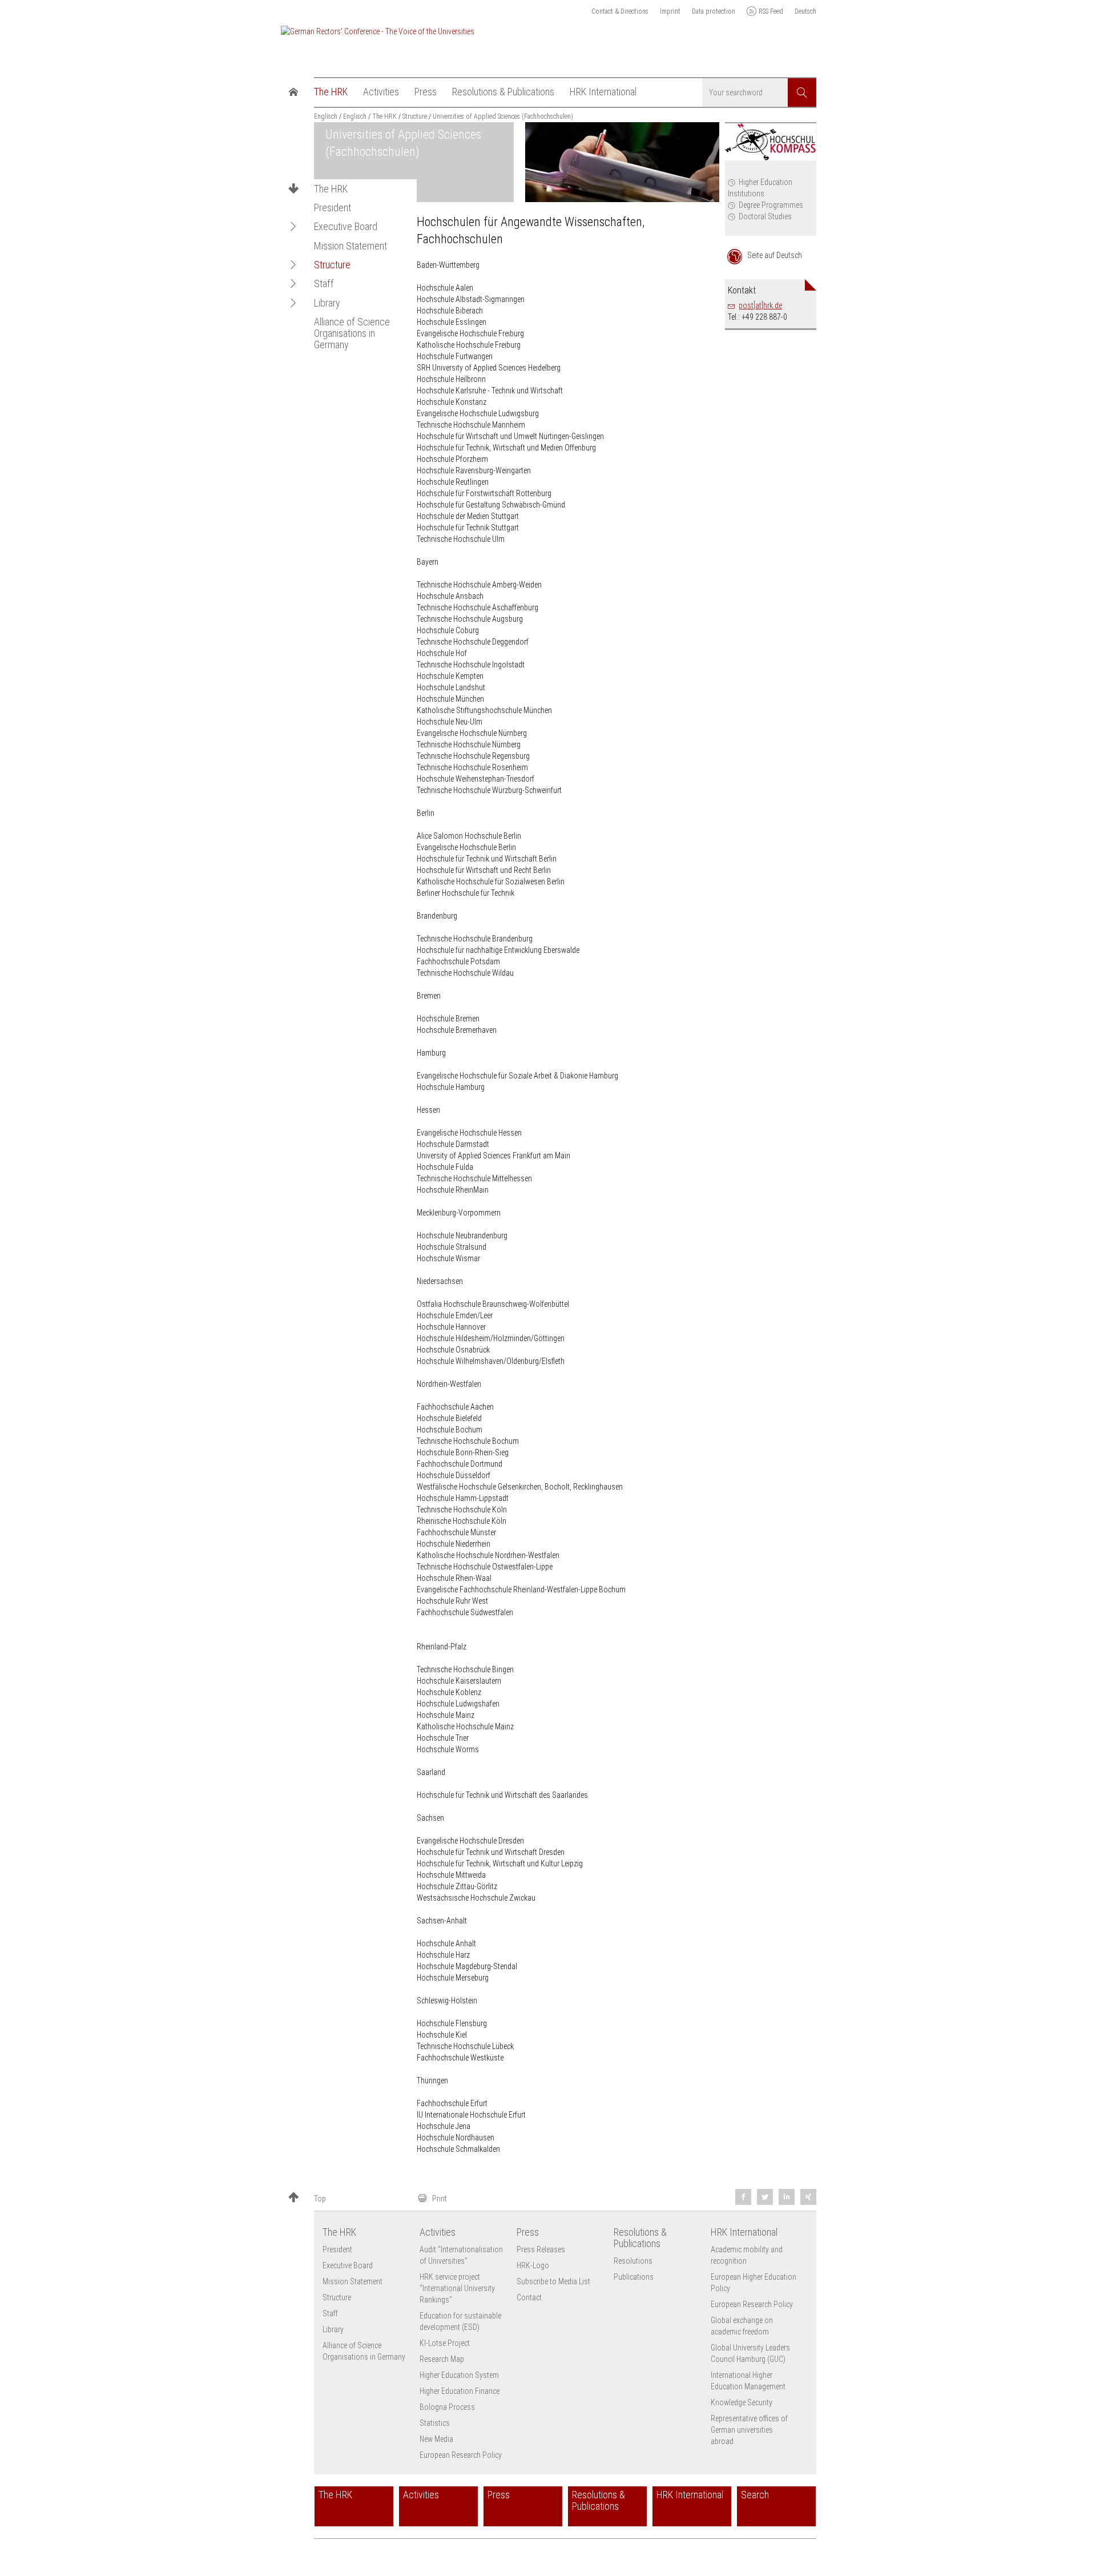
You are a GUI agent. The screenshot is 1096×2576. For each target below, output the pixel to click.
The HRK (331, 189)
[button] (293, 227)
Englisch (326, 116)
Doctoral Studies (765, 216)
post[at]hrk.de (760, 305)
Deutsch (805, 11)
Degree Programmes (771, 205)
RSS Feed (771, 11)
